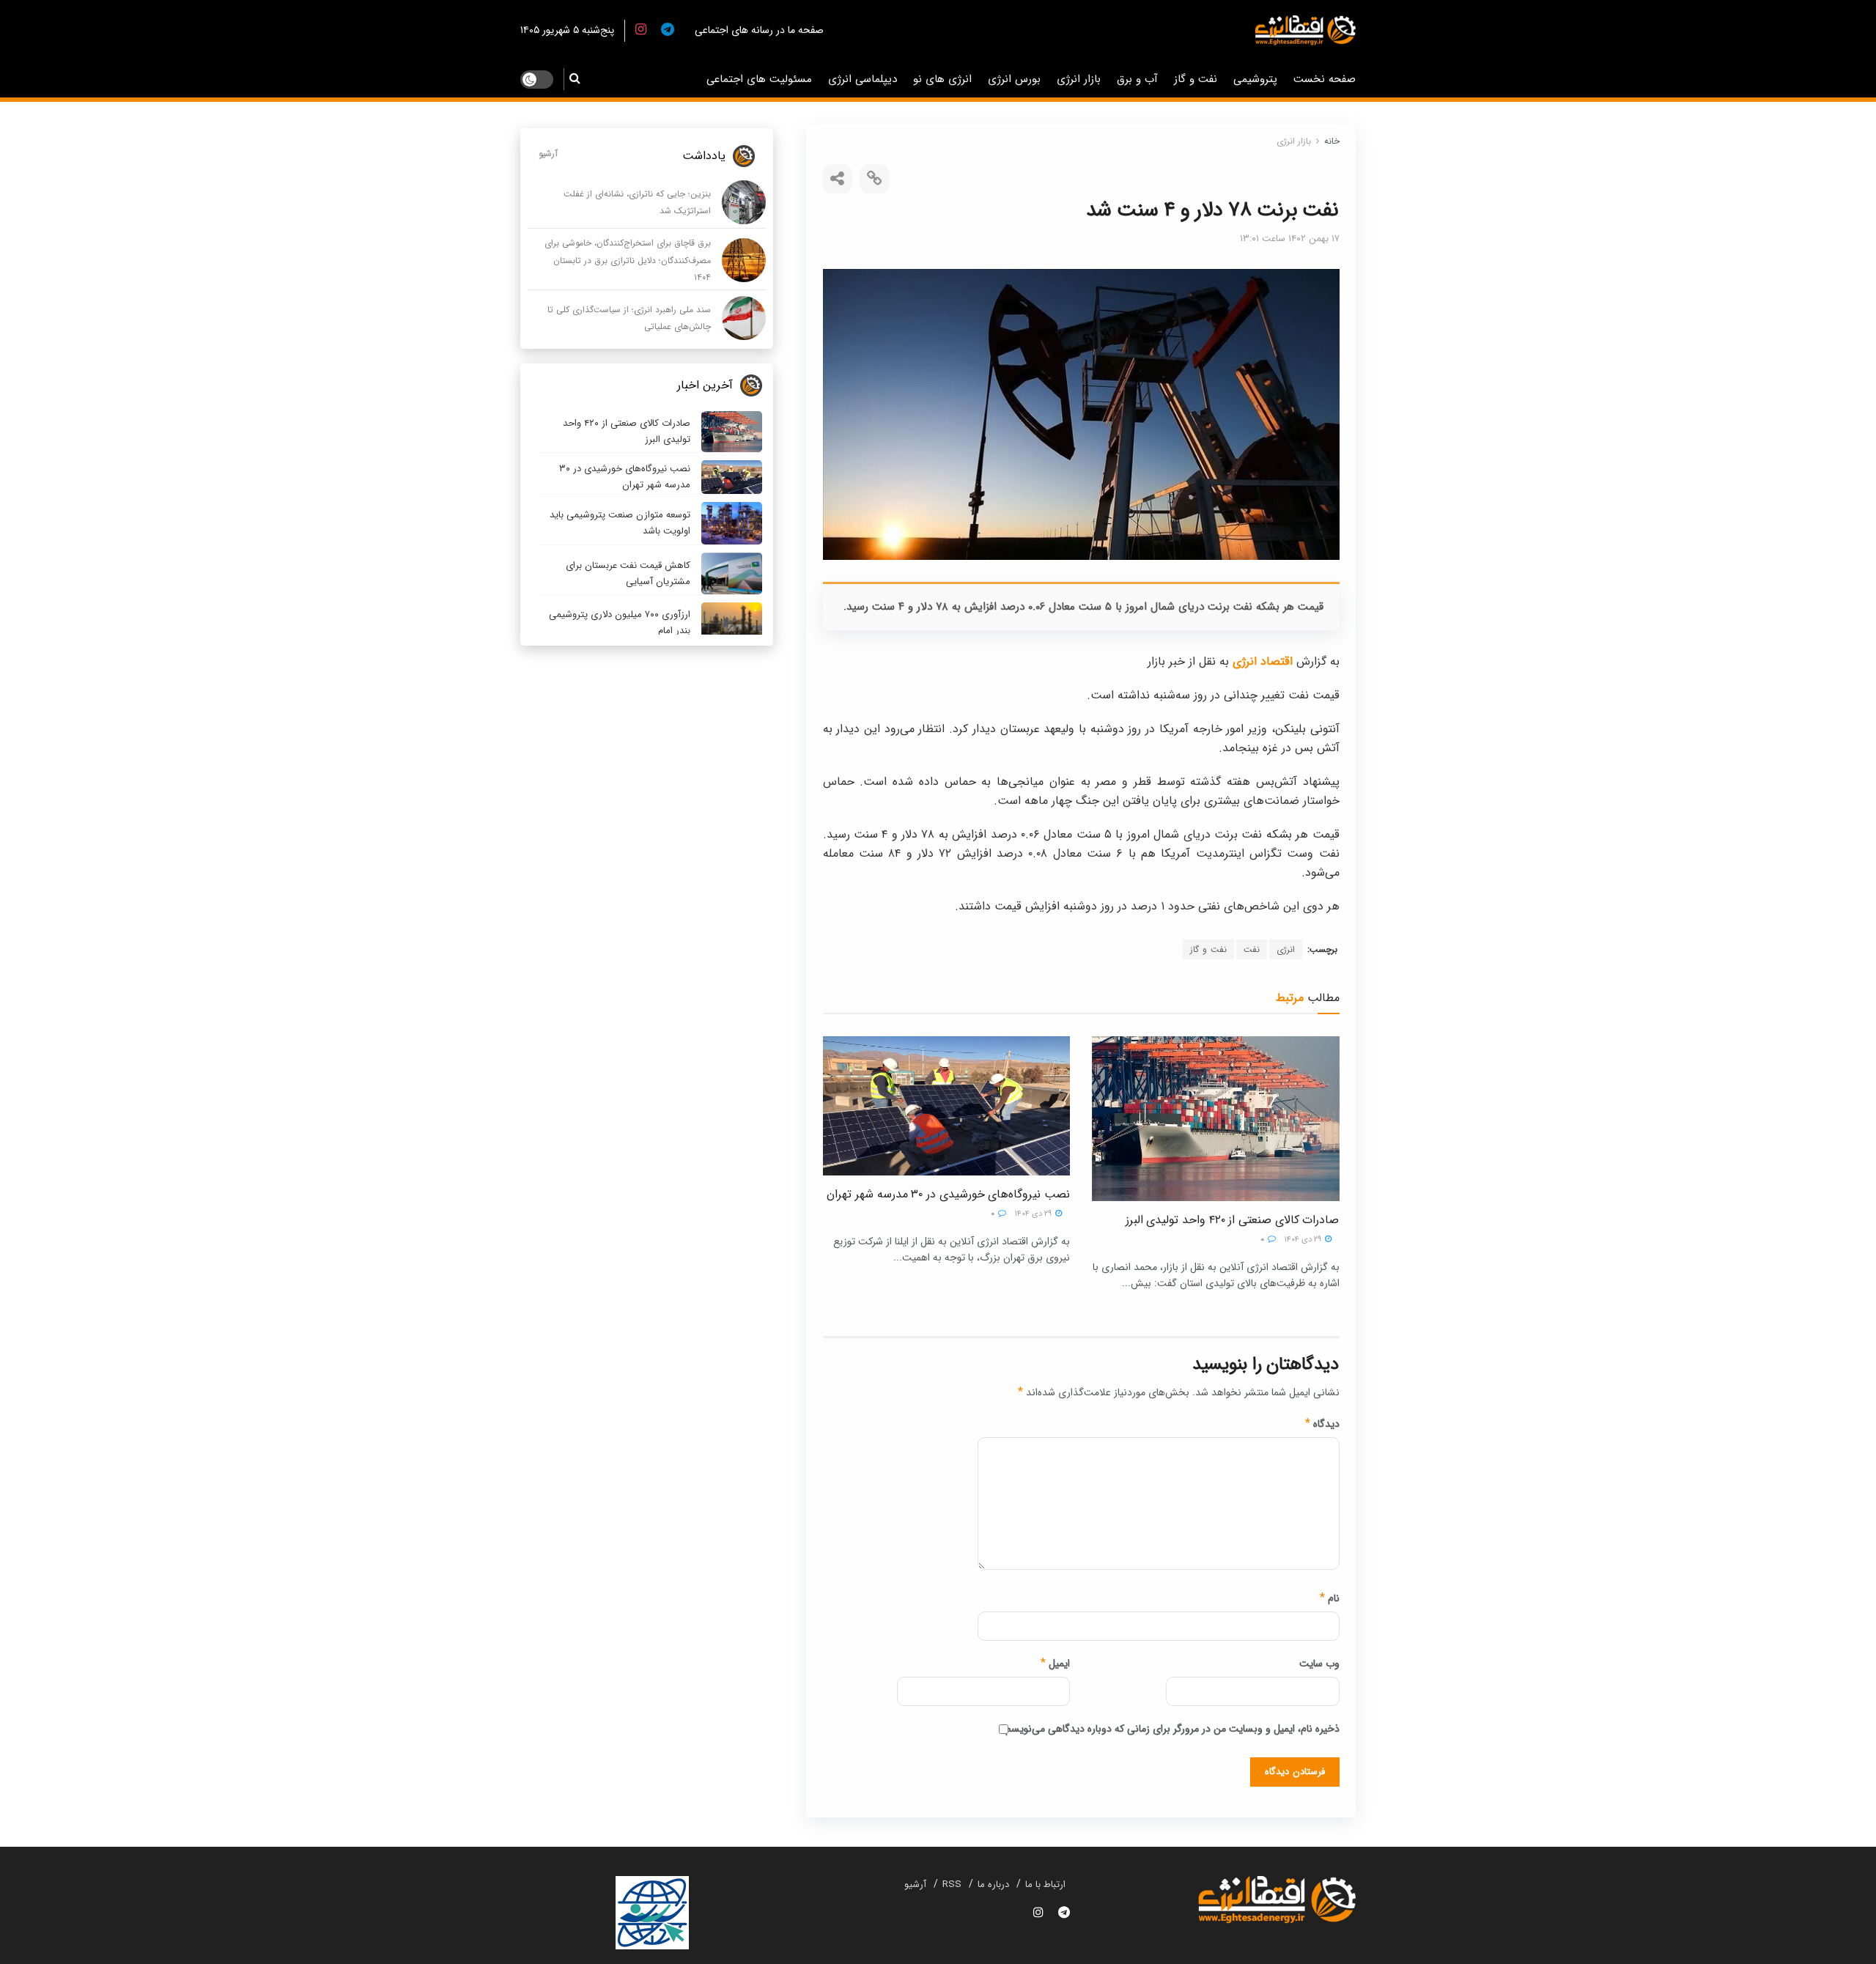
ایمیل (1055, 1664)
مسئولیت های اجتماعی (759, 79)
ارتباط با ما (1045, 1884)
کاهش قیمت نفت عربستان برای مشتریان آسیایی (628, 573)
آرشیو (548, 154)
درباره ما (993, 1884)
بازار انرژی (1079, 79)
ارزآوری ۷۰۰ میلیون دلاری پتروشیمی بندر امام (620, 623)
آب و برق (1137, 79)
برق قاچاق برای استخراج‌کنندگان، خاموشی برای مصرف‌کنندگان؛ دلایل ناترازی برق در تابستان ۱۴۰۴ (628, 260)
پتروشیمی (1255, 79)
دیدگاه (1322, 1424)
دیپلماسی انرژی (863, 79)
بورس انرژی (1014, 79)
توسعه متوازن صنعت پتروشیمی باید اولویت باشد (620, 523)
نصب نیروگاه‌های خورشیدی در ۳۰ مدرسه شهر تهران (948, 1194)
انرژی (1286, 949)
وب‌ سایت (1319, 1664)
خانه (1332, 141)
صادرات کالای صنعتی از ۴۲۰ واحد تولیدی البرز (1233, 1220)
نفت (1252, 949)
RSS (952, 1884)
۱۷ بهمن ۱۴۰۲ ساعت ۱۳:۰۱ (1290, 239)
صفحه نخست (1325, 79)
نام (1330, 1598)
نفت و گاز (1196, 79)
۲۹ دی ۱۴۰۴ (1304, 1240)
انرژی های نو (942, 79)
